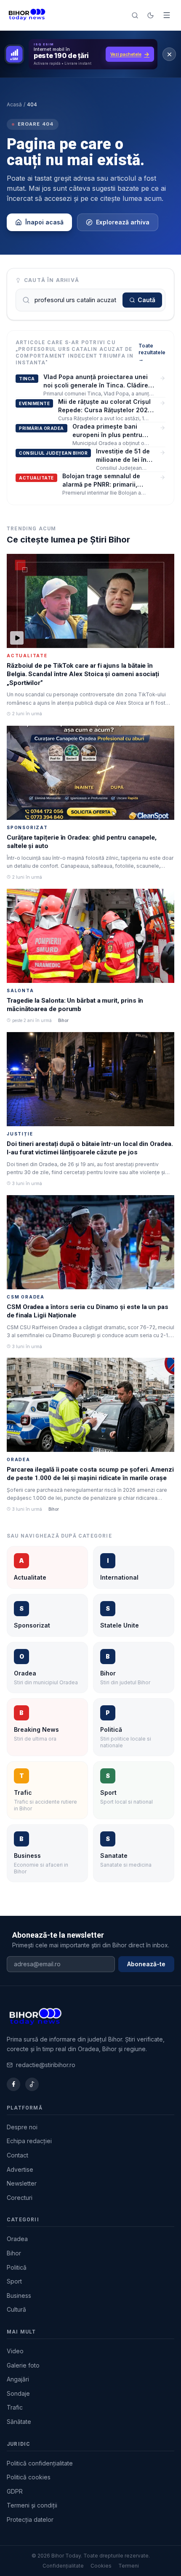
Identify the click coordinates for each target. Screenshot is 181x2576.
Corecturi (20, 2198)
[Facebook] (13, 2084)
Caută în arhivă (52, 280)
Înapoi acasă (44, 222)
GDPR (15, 2491)
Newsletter (22, 2183)
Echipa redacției (29, 2141)
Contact (17, 2155)
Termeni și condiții (32, 2505)
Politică (17, 2267)
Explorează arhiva (123, 222)
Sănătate (19, 2422)
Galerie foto (23, 2365)
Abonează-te (146, 1964)
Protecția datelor (30, 2519)
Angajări (18, 2379)
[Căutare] (135, 15)
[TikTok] (32, 2084)
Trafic (15, 2407)
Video (15, 2351)
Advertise (20, 2169)
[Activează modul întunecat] (150, 15)
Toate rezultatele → (152, 352)
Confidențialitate (63, 2566)
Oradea (17, 2239)
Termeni (129, 2566)
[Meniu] (167, 15)
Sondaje (18, 2393)
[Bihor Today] (27, 15)
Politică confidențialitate (40, 2463)
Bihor (14, 2253)
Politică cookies (29, 2477)
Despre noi (22, 2127)
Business (19, 2295)
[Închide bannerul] (169, 54)
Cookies (101, 2566)
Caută (146, 300)
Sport (14, 2281)
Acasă (14, 104)
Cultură (16, 2309)
